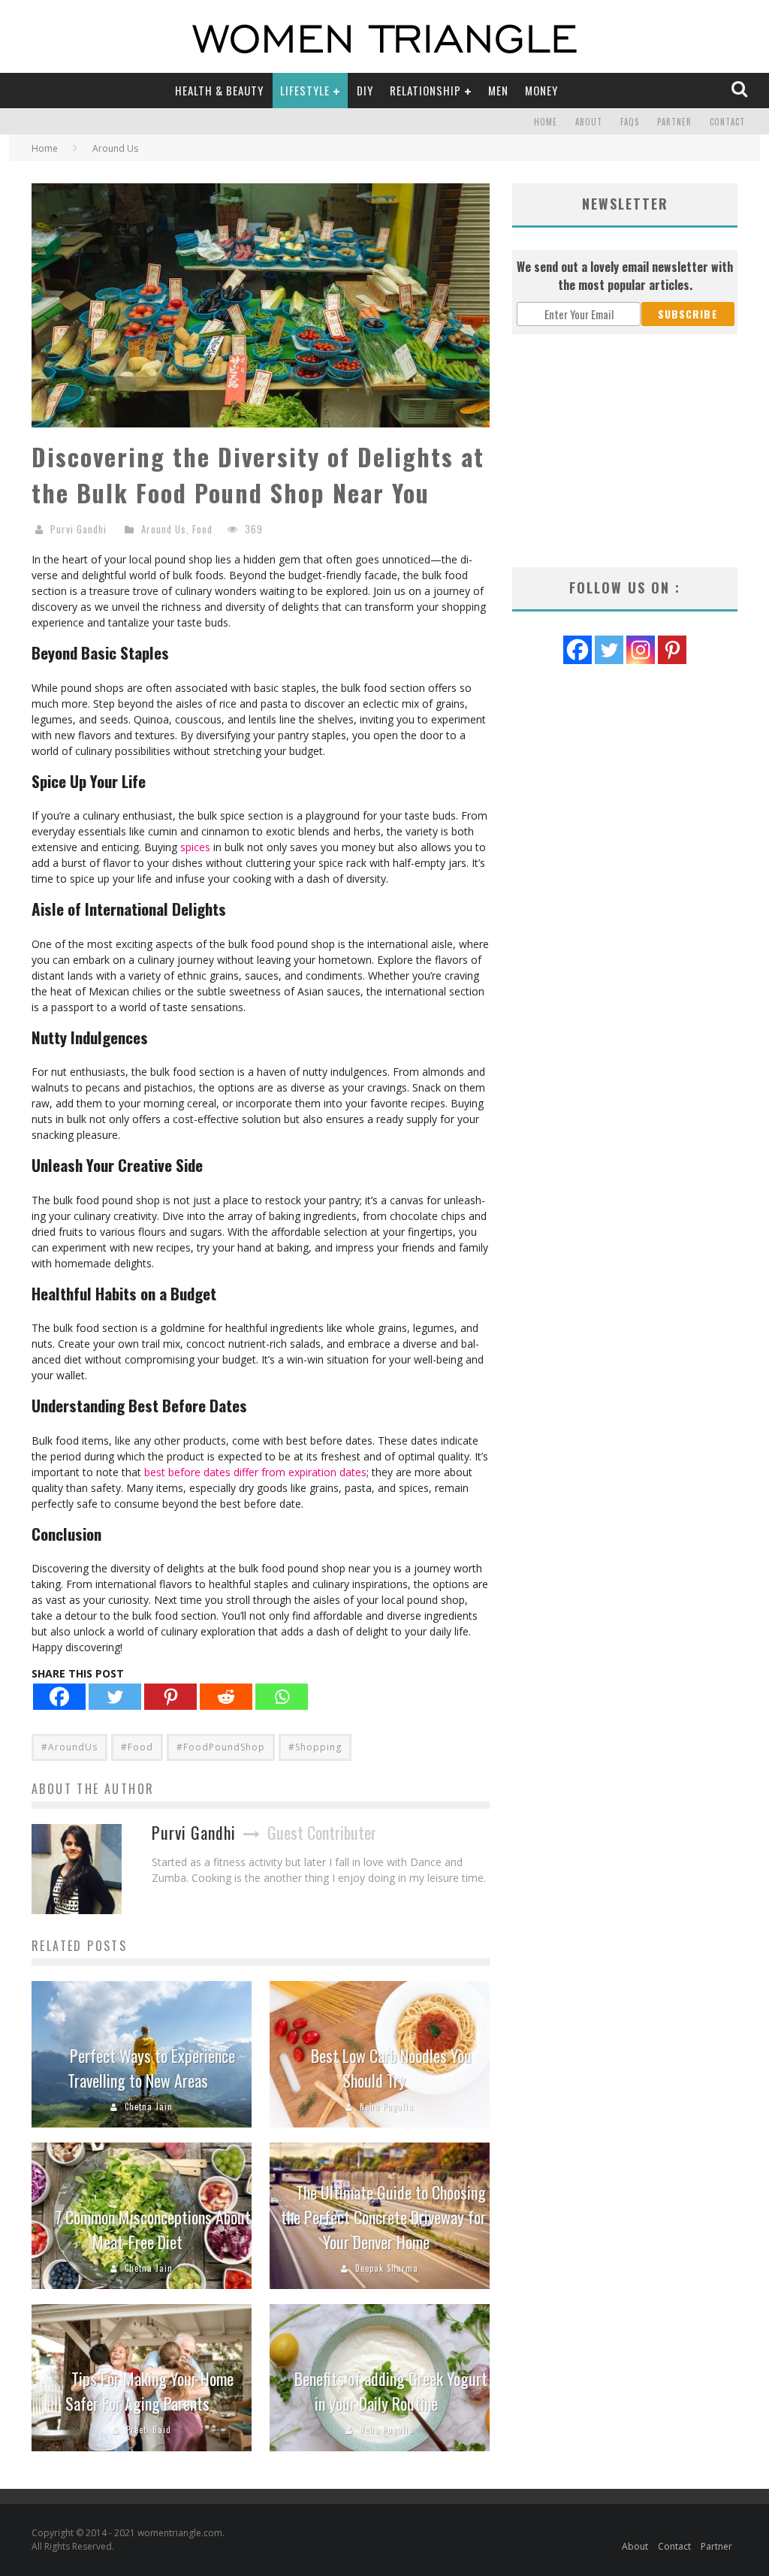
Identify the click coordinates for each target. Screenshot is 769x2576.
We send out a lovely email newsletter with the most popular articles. (625, 276)
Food (202, 529)
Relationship (425, 90)
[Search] (741, 90)
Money (541, 90)
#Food (137, 1747)
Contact (727, 122)
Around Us (164, 529)
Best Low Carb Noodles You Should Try (391, 2068)
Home (546, 122)
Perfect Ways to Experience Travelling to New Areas (151, 2068)
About (589, 122)
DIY (365, 90)
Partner (674, 122)
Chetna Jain (149, 2106)
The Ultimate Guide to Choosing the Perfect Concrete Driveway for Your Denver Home (383, 2217)
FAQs (630, 122)
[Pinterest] (170, 1697)
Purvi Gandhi (78, 529)
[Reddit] (226, 1697)
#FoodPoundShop (221, 1747)
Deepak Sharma (387, 2268)
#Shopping (315, 1747)
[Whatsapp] (282, 1697)
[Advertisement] (625, 451)
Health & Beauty (219, 90)
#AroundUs (69, 1747)
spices (195, 847)
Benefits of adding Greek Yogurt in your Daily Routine (391, 2391)
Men (498, 90)
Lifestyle (305, 90)
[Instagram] (641, 650)
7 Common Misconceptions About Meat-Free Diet (153, 2229)
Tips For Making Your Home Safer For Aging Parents (149, 2391)
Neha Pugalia (387, 2106)
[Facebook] (59, 1697)
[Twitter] (115, 1697)
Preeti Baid (149, 2430)
